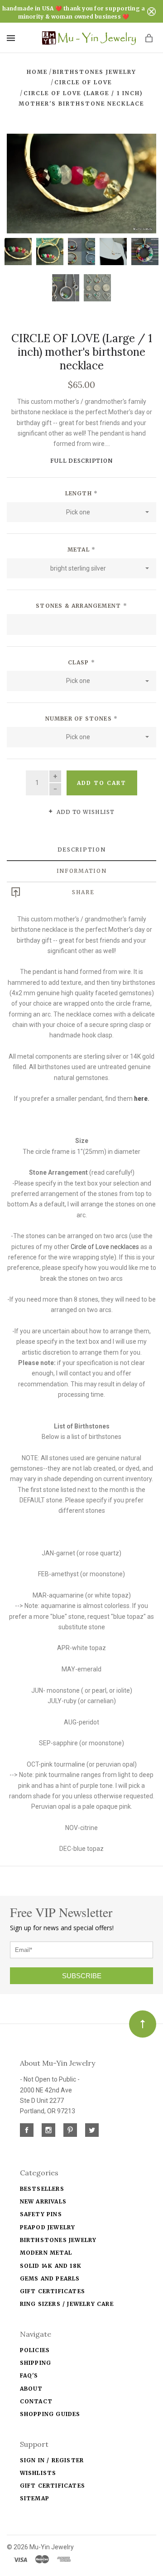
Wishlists (38, 2473)
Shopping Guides (50, 2414)
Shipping (36, 2363)
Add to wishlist (85, 812)
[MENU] (12, 38)
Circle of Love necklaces (105, 1247)
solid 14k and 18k (51, 2266)
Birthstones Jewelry (58, 2240)
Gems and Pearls (50, 2278)
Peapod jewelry (48, 2227)
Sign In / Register (52, 2460)
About (31, 2389)
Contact (36, 2401)
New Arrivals (43, 2201)
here (141, 1099)
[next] (144, 184)
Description (82, 850)
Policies (35, 2350)
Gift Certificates (53, 2291)
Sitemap (35, 2498)
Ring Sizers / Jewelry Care (67, 2304)
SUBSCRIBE (82, 1976)
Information (82, 871)
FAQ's (29, 2375)
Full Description (81, 461)
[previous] (19, 184)
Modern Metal (46, 2253)
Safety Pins (41, 2214)
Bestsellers (42, 2189)
